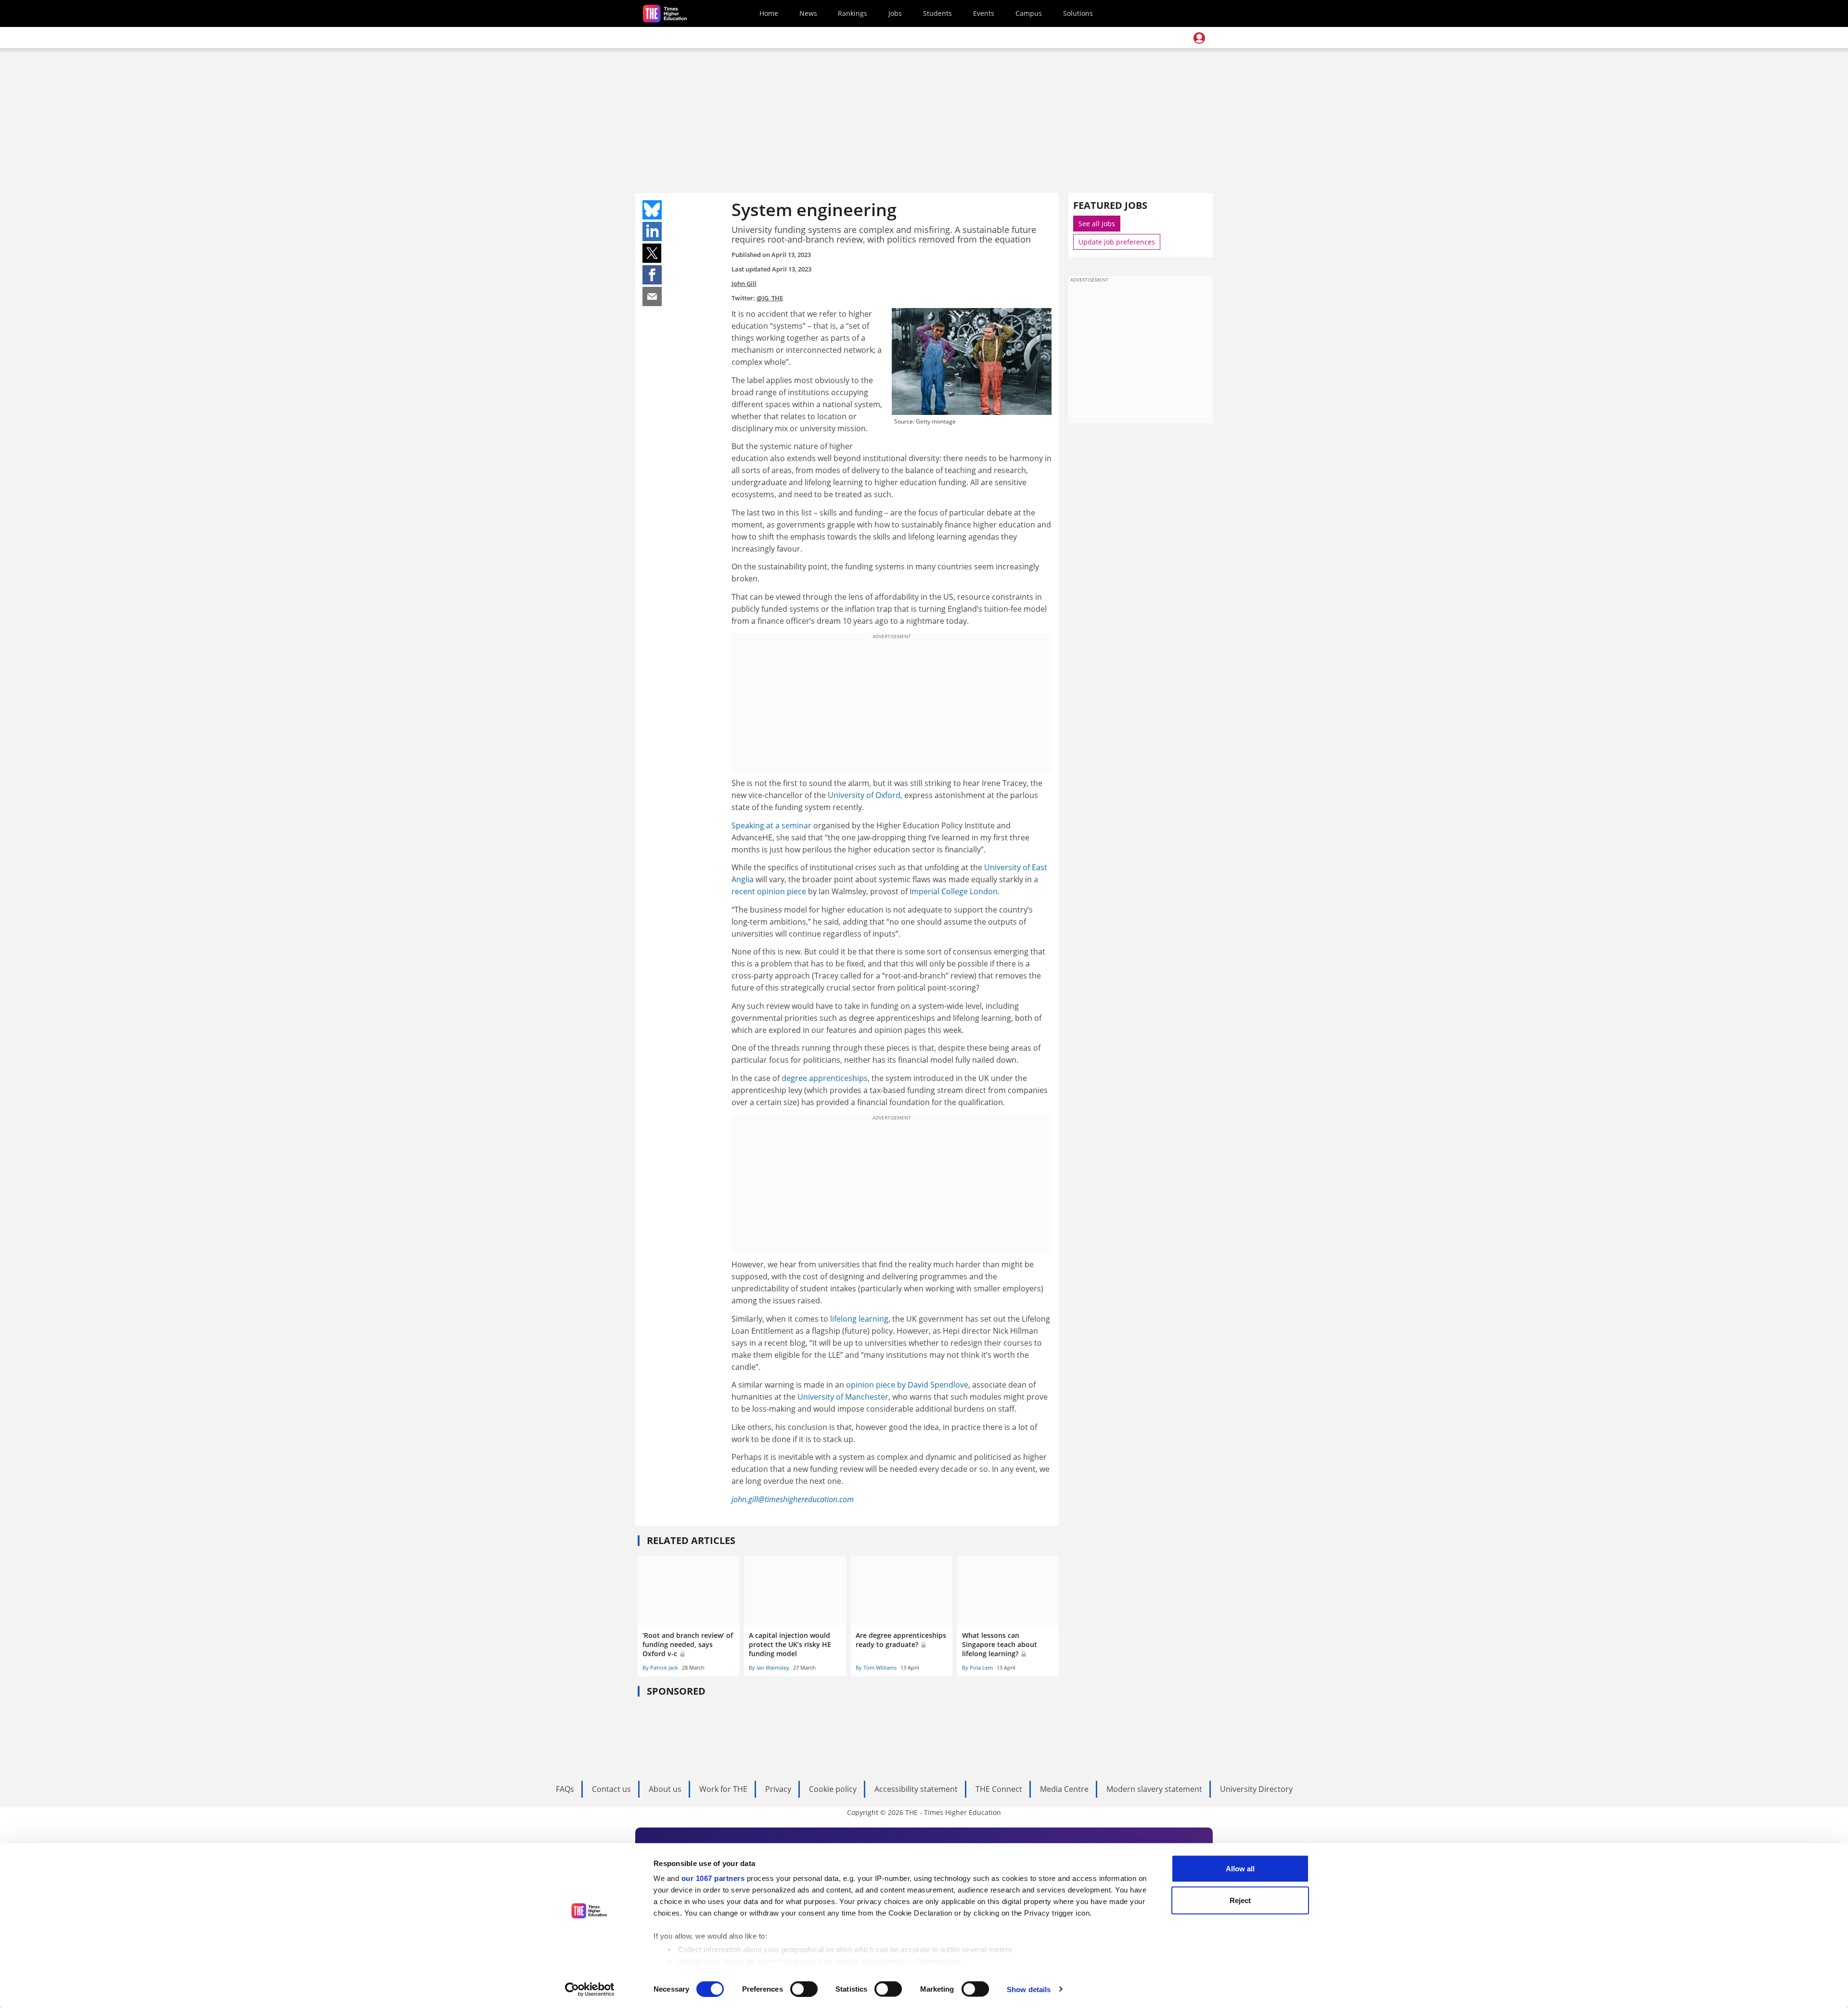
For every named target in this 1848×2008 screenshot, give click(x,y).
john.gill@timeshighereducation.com (793, 1499)
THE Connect (999, 1789)
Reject (1240, 1900)
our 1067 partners (713, 1878)
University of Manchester (843, 1397)
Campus (1029, 13)
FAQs (565, 1789)
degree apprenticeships (825, 1078)
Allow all (1240, 1869)
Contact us (611, 1789)
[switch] (804, 1989)
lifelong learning (859, 1319)
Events (984, 13)
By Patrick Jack (660, 1667)
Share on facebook (652, 275)
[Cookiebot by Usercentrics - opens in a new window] (590, 1989)
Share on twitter (652, 253)
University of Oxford (864, 795)
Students (937, 13)
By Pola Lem (977, 1667)
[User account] (1199, 38)
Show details (1029, 1989)
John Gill (744, 283)
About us (665, 1789)
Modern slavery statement (1154, 1789)
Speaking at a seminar (771, 825)
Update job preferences (1117, 242)
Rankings (853, 13)
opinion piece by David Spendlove (907, 1385)
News (808, 13)
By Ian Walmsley (769, 1667)
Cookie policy (833, 1789)
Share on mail (652, 296)
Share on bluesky (652, 210)
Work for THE (723, 1789)
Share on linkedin (652, 232)
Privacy (778, 1789)
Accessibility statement (916, 1789)
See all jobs (1097, 224)
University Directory (1256, 1789)
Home (769, 13)
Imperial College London (954, 891)
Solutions (1078, 13)
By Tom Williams (876, 1667)
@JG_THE (770, 298)
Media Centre (1064, 1789)
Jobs (895, 13)
